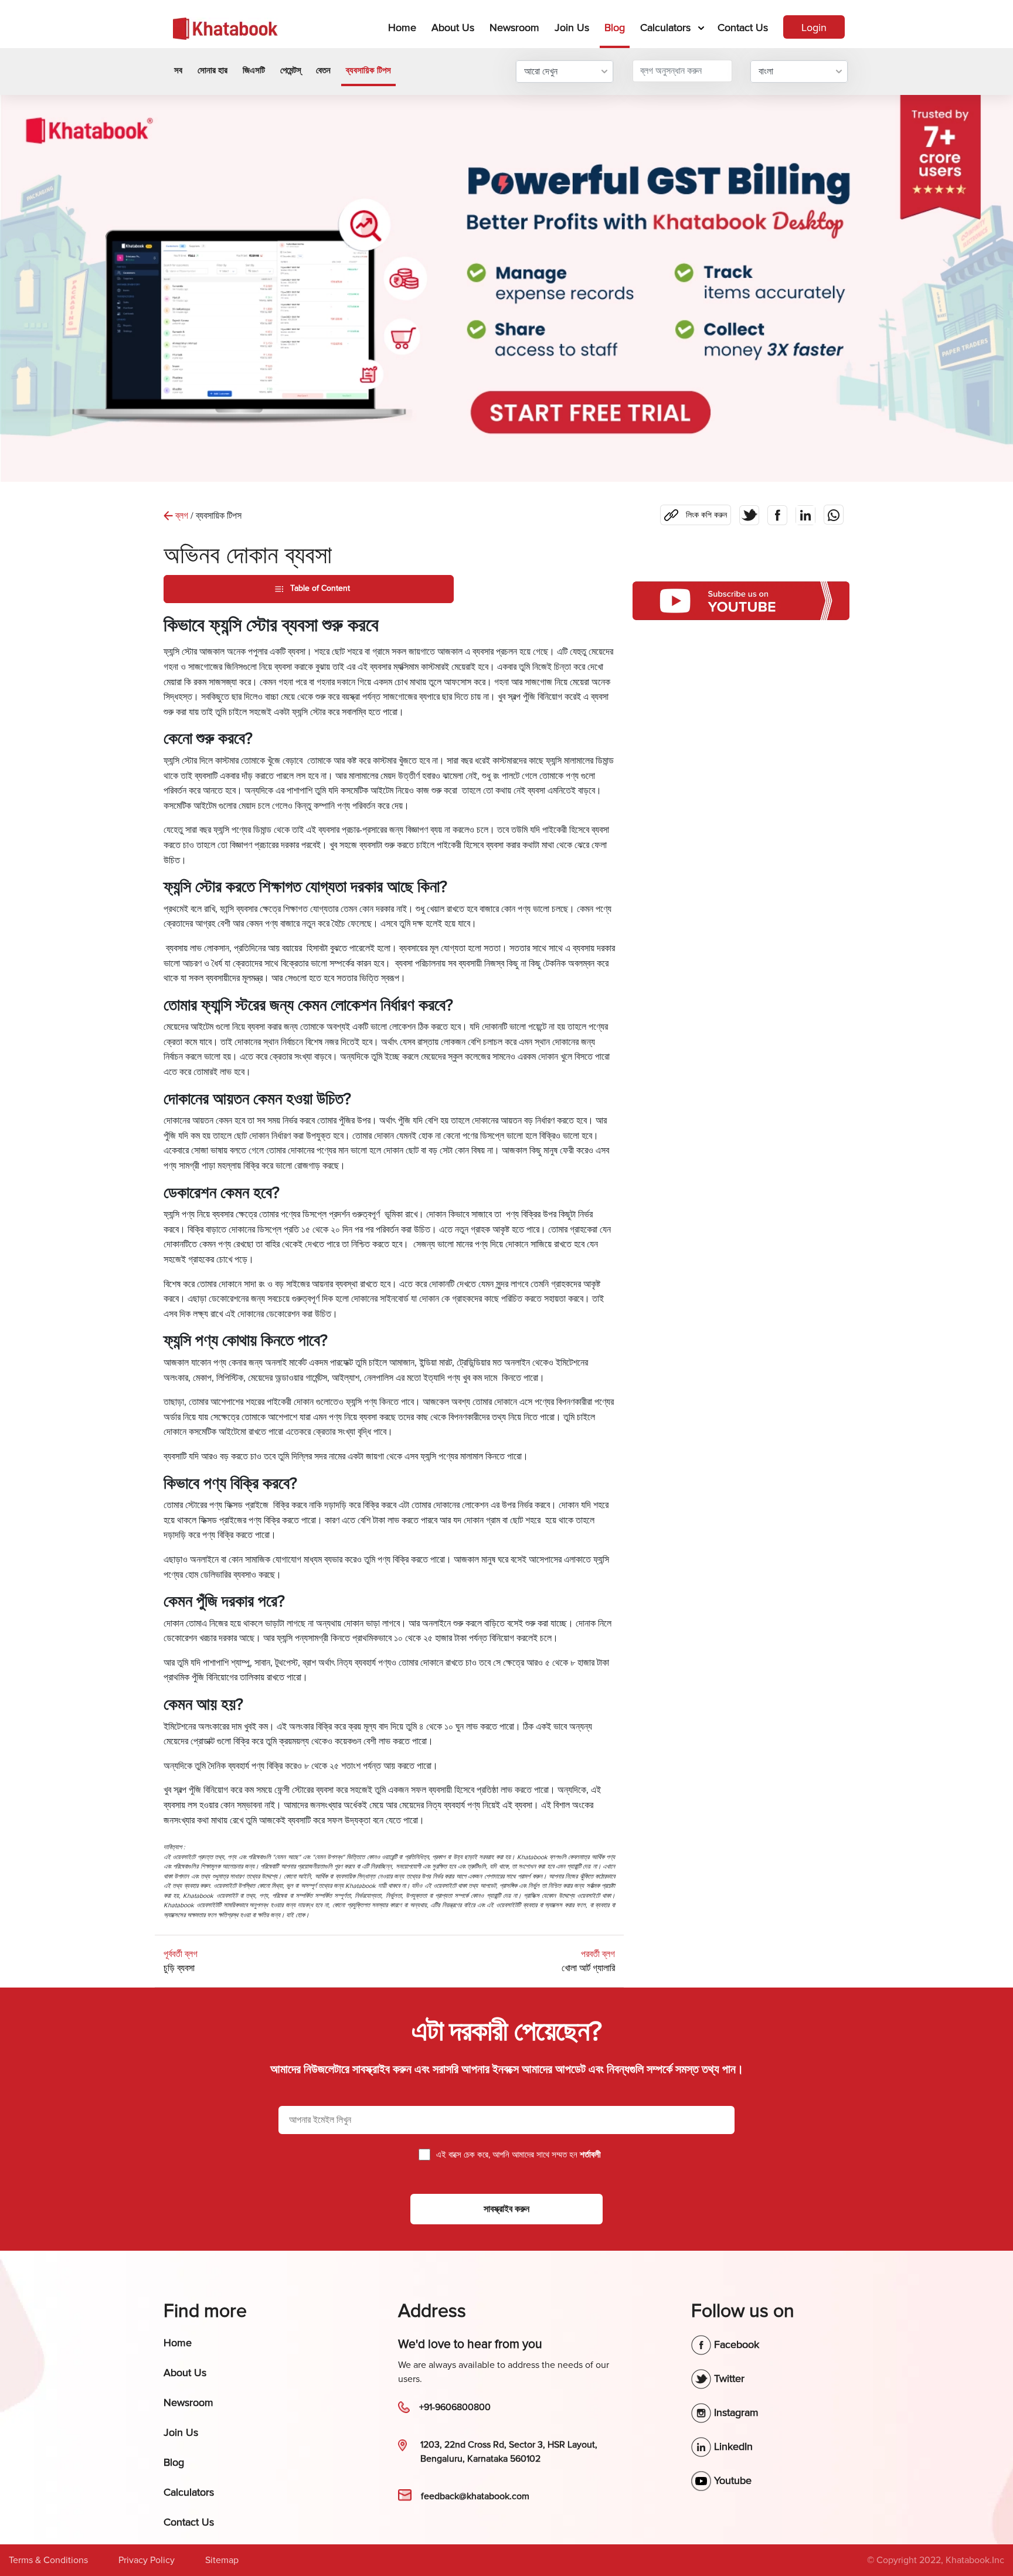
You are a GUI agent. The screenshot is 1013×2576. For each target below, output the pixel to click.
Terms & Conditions (48, 2560)
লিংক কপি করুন (694, 512)
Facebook (735, 2344)
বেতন (323, 70)
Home (404, 27)
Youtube (731, 2480)
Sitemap (222, 2560)
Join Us (572, 28)
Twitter (728, 2378)
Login (814, 28)
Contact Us (743, 28)
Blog (615, 28)
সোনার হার (213, 70)
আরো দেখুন (541, 72)
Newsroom (514, 28)
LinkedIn (732, 2446)
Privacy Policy (147, 2560)
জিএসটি (254, 70)
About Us (453, 28)
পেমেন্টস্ (290, 70)
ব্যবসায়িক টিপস (368, 70)
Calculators (665, 28)
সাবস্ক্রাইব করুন (506, 2209)
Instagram (735, 2412)
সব (178, 70)
